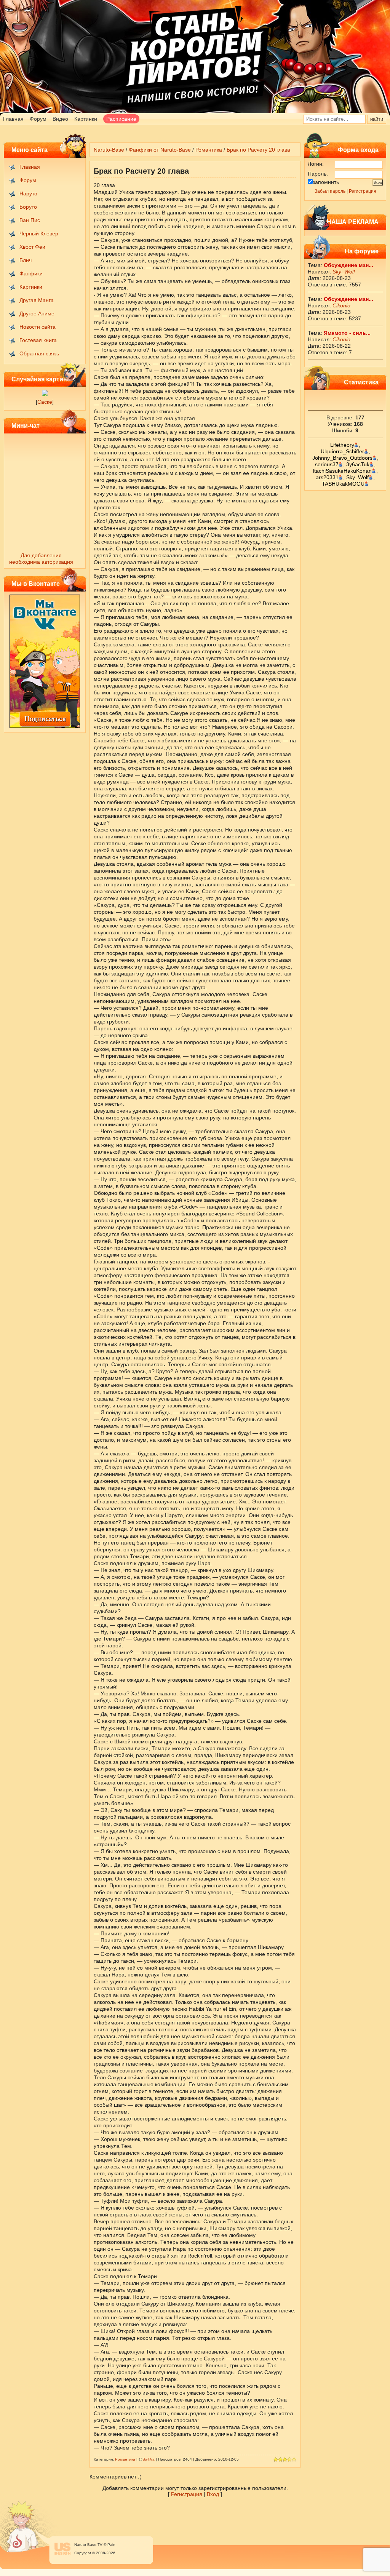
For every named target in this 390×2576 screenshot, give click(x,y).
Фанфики (31, 273)
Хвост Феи (32, 247)
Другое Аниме (37, 313)
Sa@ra (149, 2459)
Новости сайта (38, 327)
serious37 (327, 464)
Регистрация (363, 191)
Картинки (86, 119)
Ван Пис (30, 220)
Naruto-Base (109, 150)
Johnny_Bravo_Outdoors (342, 458)
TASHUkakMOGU (343, 484)
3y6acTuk (358, 464)
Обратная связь (39, 353)
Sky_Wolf (344, 272)
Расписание (121, 119)
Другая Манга (37, 300)
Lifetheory (342, 445)
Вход (213, 2494)
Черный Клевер (39, 233)
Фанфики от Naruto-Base (160, 150)
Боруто (28, 207)
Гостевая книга (38, 340)
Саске (45, 402)
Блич (26, 260)
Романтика (209, 150)
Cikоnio (341, 305)
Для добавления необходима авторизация (41, 559)
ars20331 (327, 477)
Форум (38, 119)
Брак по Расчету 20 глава (258, 150)
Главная (13, 119)
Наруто (28, 193)
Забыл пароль (330, 191)
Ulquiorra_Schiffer (342, 451)
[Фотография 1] (45, 394)
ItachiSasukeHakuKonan (342, 471)
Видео (60, 119)
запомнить (326, 182)
